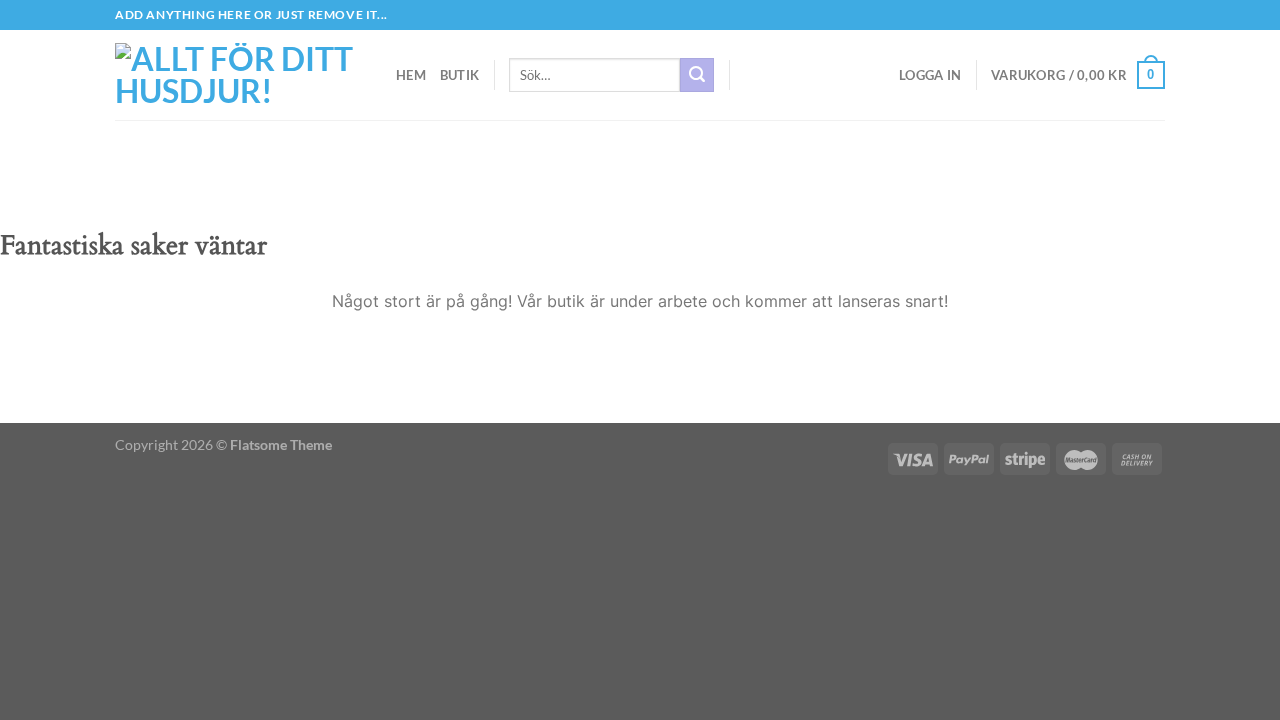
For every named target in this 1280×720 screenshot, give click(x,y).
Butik (459, 75)
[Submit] (697, 75)
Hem (411, 75)
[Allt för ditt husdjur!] (240, 75)
